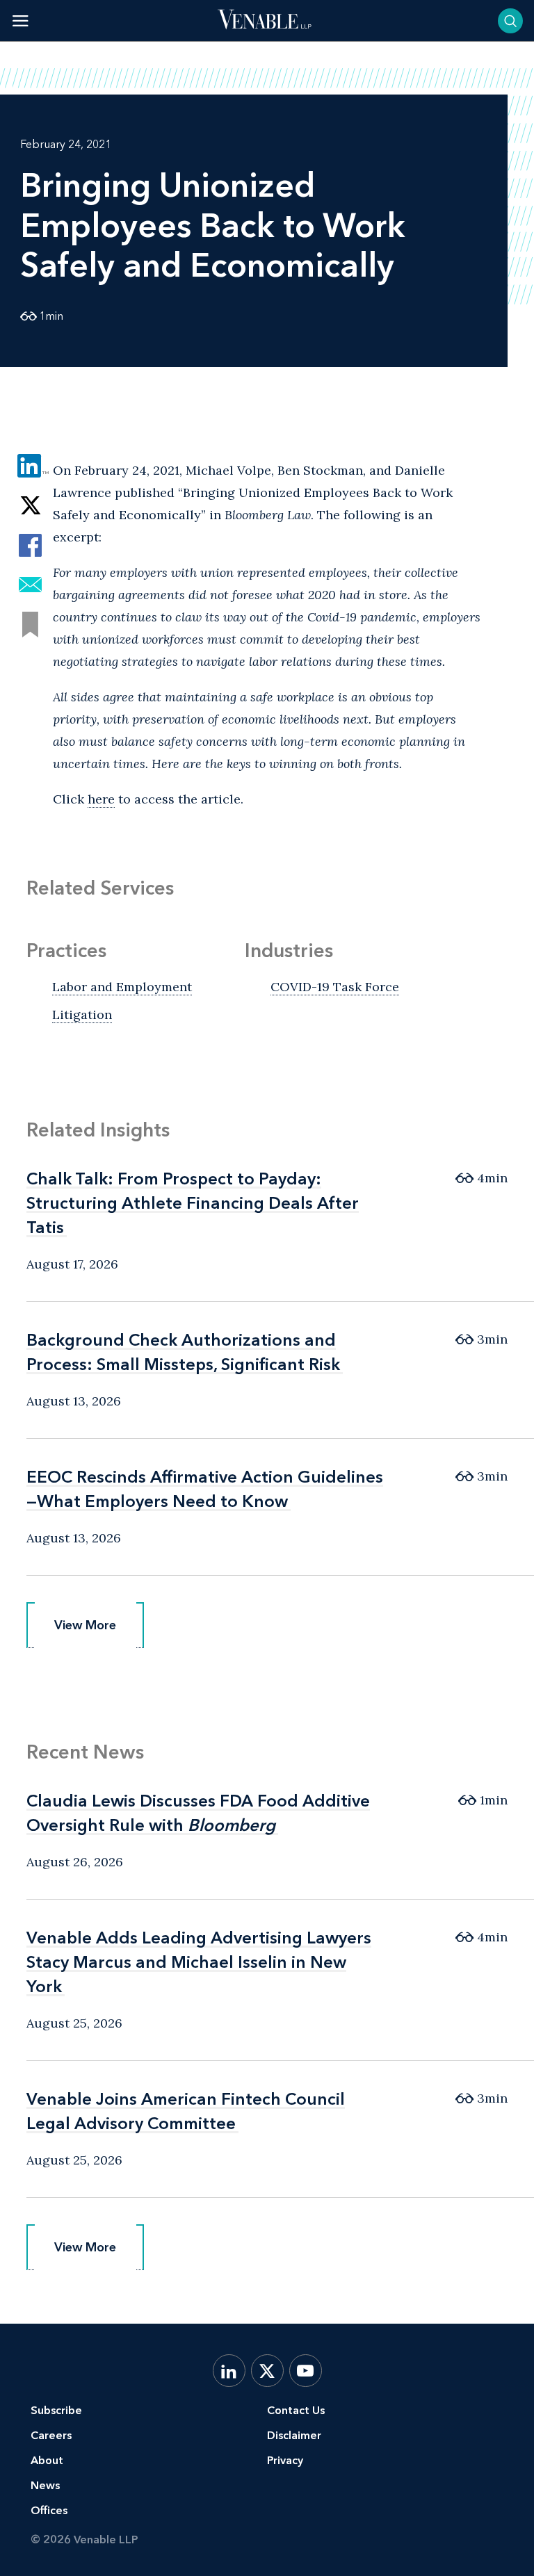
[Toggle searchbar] (510, 21)
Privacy (285, 2460)
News (45, 2485)
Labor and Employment (122, 987)
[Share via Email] (30, 585)
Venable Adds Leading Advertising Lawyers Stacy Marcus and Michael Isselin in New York (199, 1962)
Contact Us (296, 2410)
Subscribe (56, 2410)
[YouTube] (306, 2371)
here (101, 799)
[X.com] (267, 2371)
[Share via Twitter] (30, 506)
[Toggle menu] (21, 21)
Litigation (82, 1014)
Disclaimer (294, 2435)
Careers (51, 2435)
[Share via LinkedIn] (30, 466)
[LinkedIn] (229, 2371)
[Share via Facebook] (30, 545)
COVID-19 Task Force (335, 987)
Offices (49, 2510)
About (47, 2460)
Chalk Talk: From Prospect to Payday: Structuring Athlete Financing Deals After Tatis (193, 1203)
